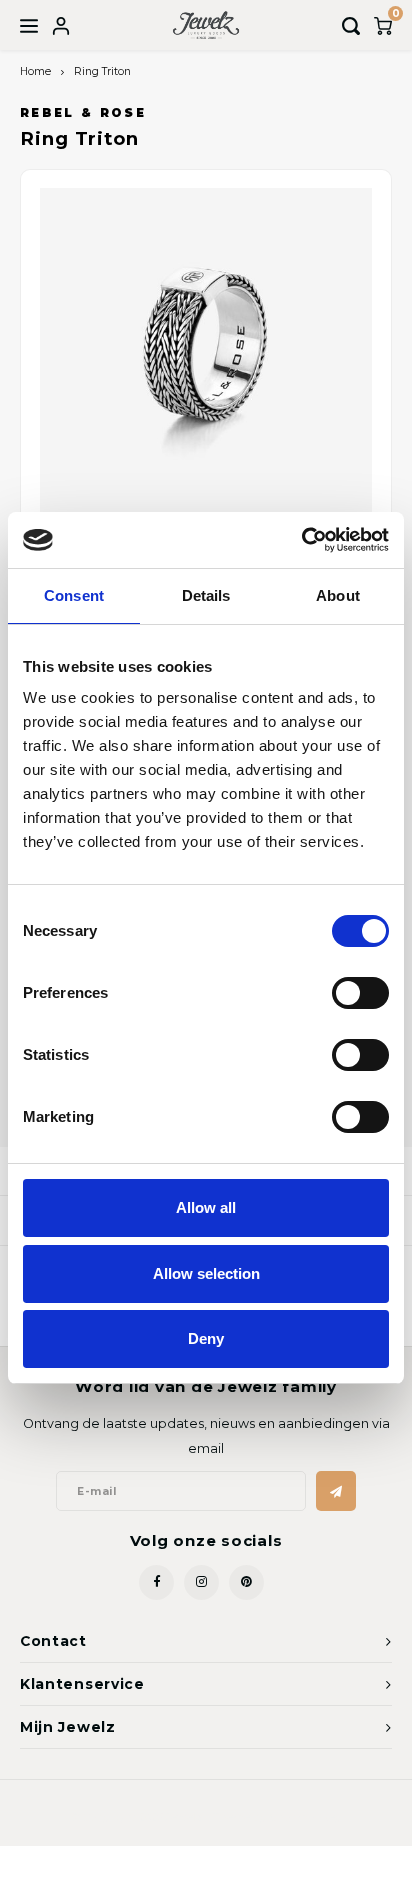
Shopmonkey (305, 1817)
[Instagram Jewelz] (201, 1582)
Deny (206, 1338)
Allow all (206, 1207)
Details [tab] (206, 595)
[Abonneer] (336, 1491)
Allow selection (206, 1273)
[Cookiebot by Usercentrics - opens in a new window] (301, 540)
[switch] (360, 993)
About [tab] (338, 595)
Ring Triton (102, 71)
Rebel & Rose (83, 113)
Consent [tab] (74, 595)
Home (35, 71)
